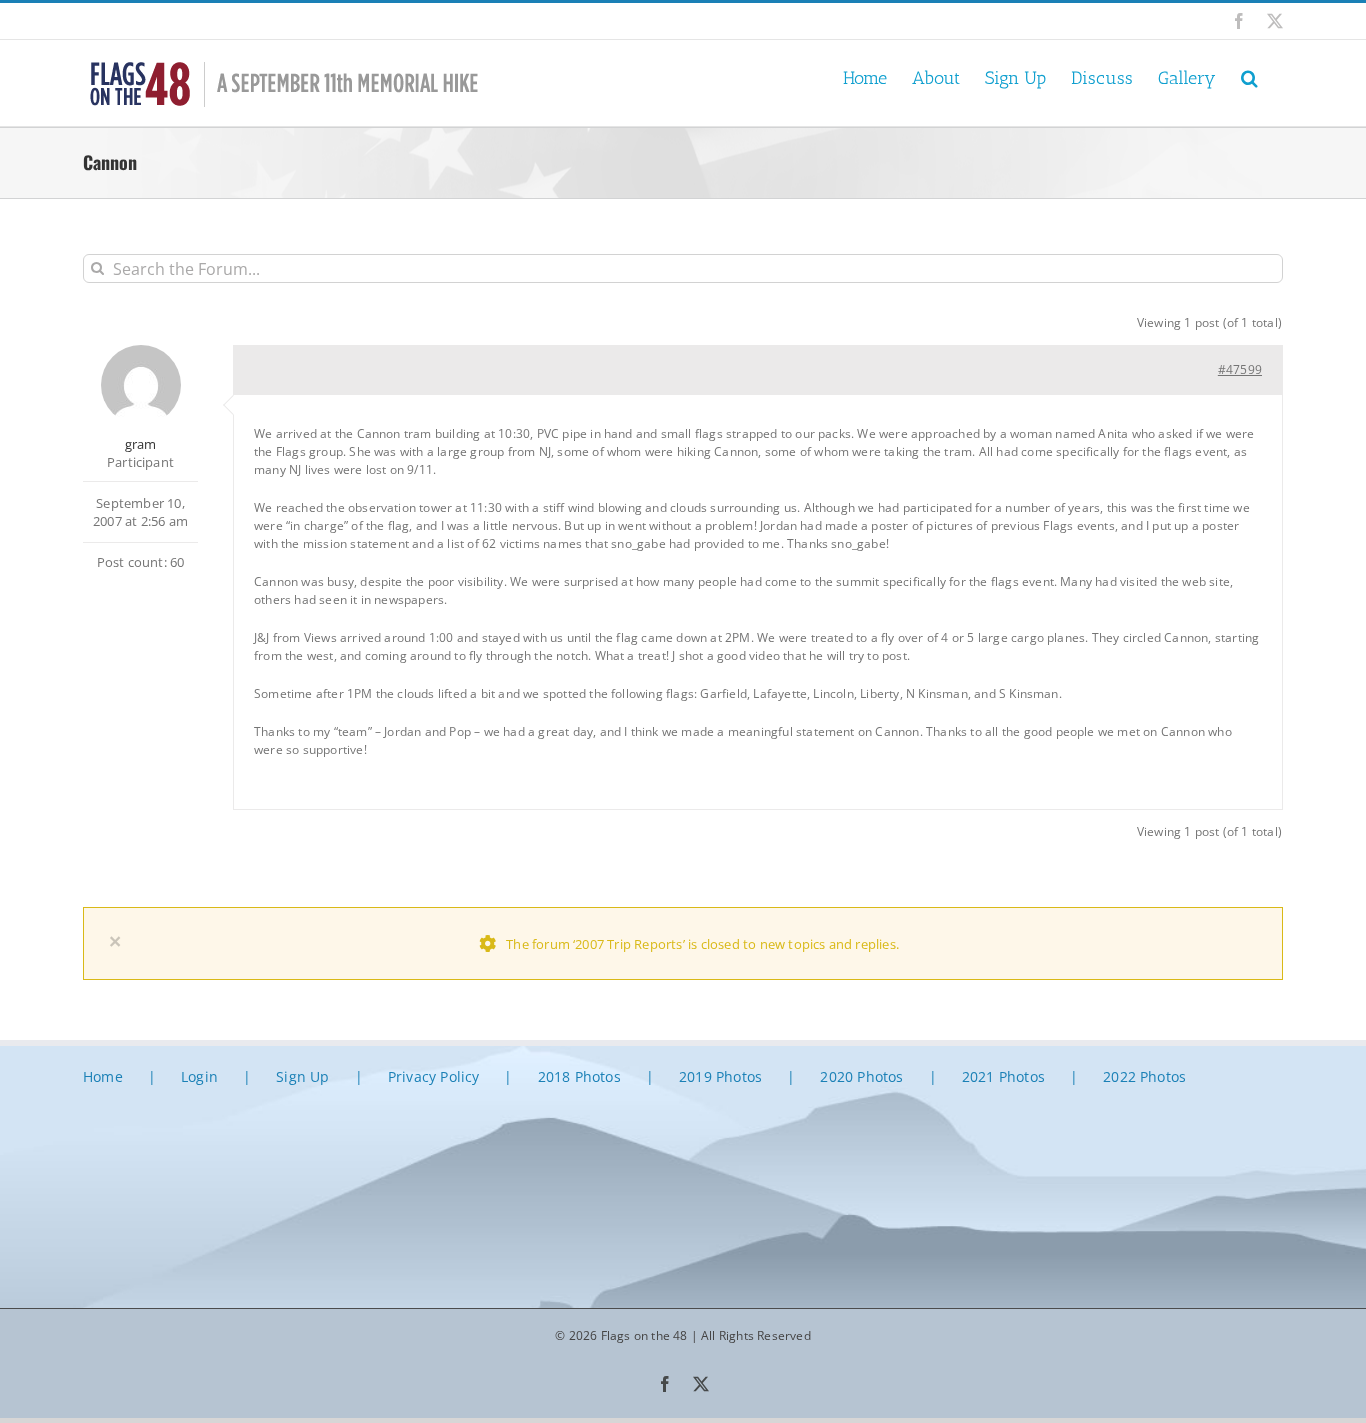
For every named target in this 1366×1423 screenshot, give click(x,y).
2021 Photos (1003, 1076)
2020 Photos (861, 1076)
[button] (1249, 76)
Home (103, 1076)
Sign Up (302, 1076)
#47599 (1240, 369)
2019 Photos (720, 1076)
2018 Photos (579, 1076)
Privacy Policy (434, 1076)
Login (199, 1076)
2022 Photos (1144, 1076)
